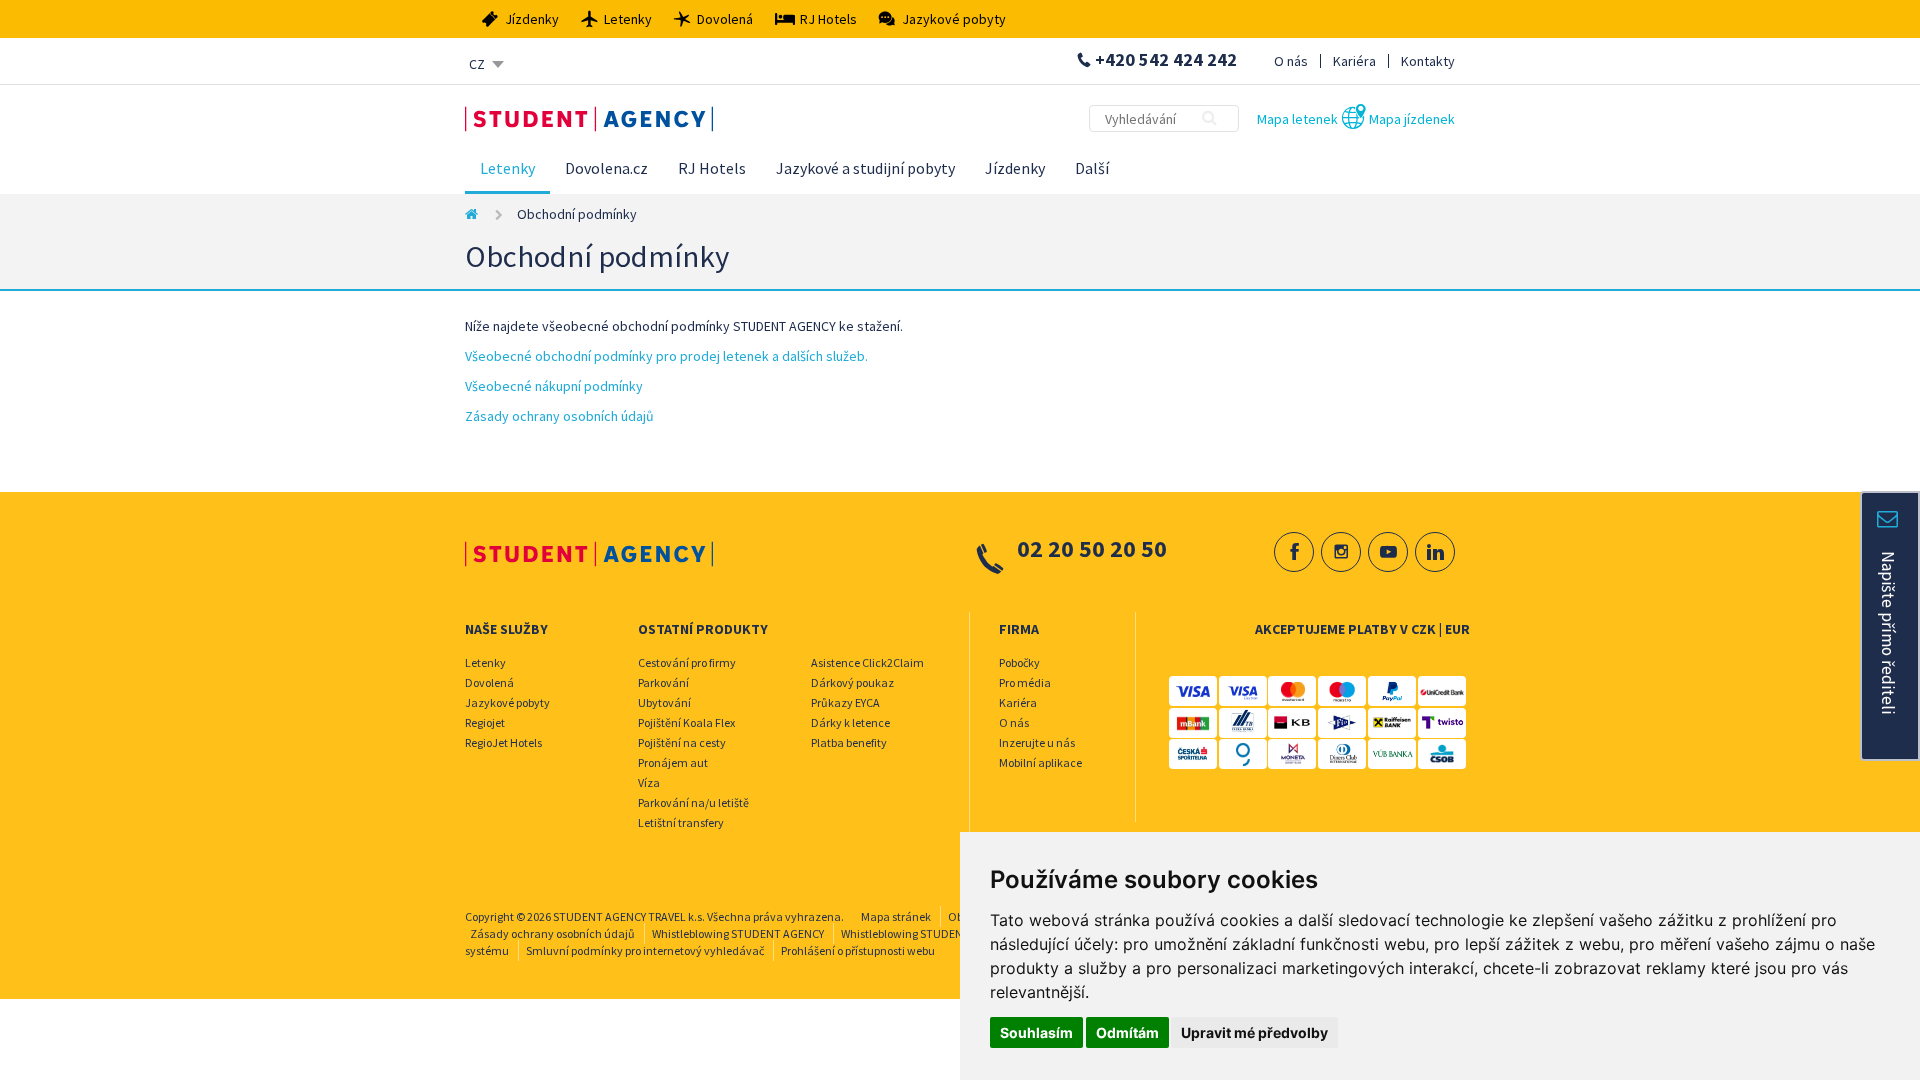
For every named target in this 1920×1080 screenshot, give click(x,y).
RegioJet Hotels (503, 742)
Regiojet (485, 722)
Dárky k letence (850, 722)
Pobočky (1019, 662)
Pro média (1025, 682)
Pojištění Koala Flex (686, 722)
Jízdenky (1015, 168)
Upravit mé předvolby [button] (1254, 1032)
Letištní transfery (681, 822)
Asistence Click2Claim (867, 662)
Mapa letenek (1297, 119)
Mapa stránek (896, 916)
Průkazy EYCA (845, 702)
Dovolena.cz (606, 168)
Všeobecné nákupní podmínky (554, 386)
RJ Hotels (712, 168)
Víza (649, 782)
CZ (477, 64)
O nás (1291, 61)
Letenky (507, 168)
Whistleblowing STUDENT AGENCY (738, 933)
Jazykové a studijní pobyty (865, 168)
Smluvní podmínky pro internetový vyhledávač (645, 950)
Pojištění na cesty (682, 742)
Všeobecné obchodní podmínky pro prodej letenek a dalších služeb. (666, 356)
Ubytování (664, 702)
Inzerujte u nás (1037, 742)
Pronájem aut (673, 762)
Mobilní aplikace (1040, 762)
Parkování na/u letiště (693, 802)
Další (1092, 168)
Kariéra (1354, 61)
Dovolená (489, 682)
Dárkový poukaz (852, 682)
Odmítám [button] (1127, 1032)
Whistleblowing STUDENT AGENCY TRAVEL (947, 933)
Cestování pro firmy (687, 662)
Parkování (663, 682)
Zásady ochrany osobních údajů (559, 416)
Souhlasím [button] (1036, 1032)
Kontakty (1428, 61)
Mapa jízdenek (1412, 119)
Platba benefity (849, 742)
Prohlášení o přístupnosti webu (858, 950)
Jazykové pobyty (507, 702)
